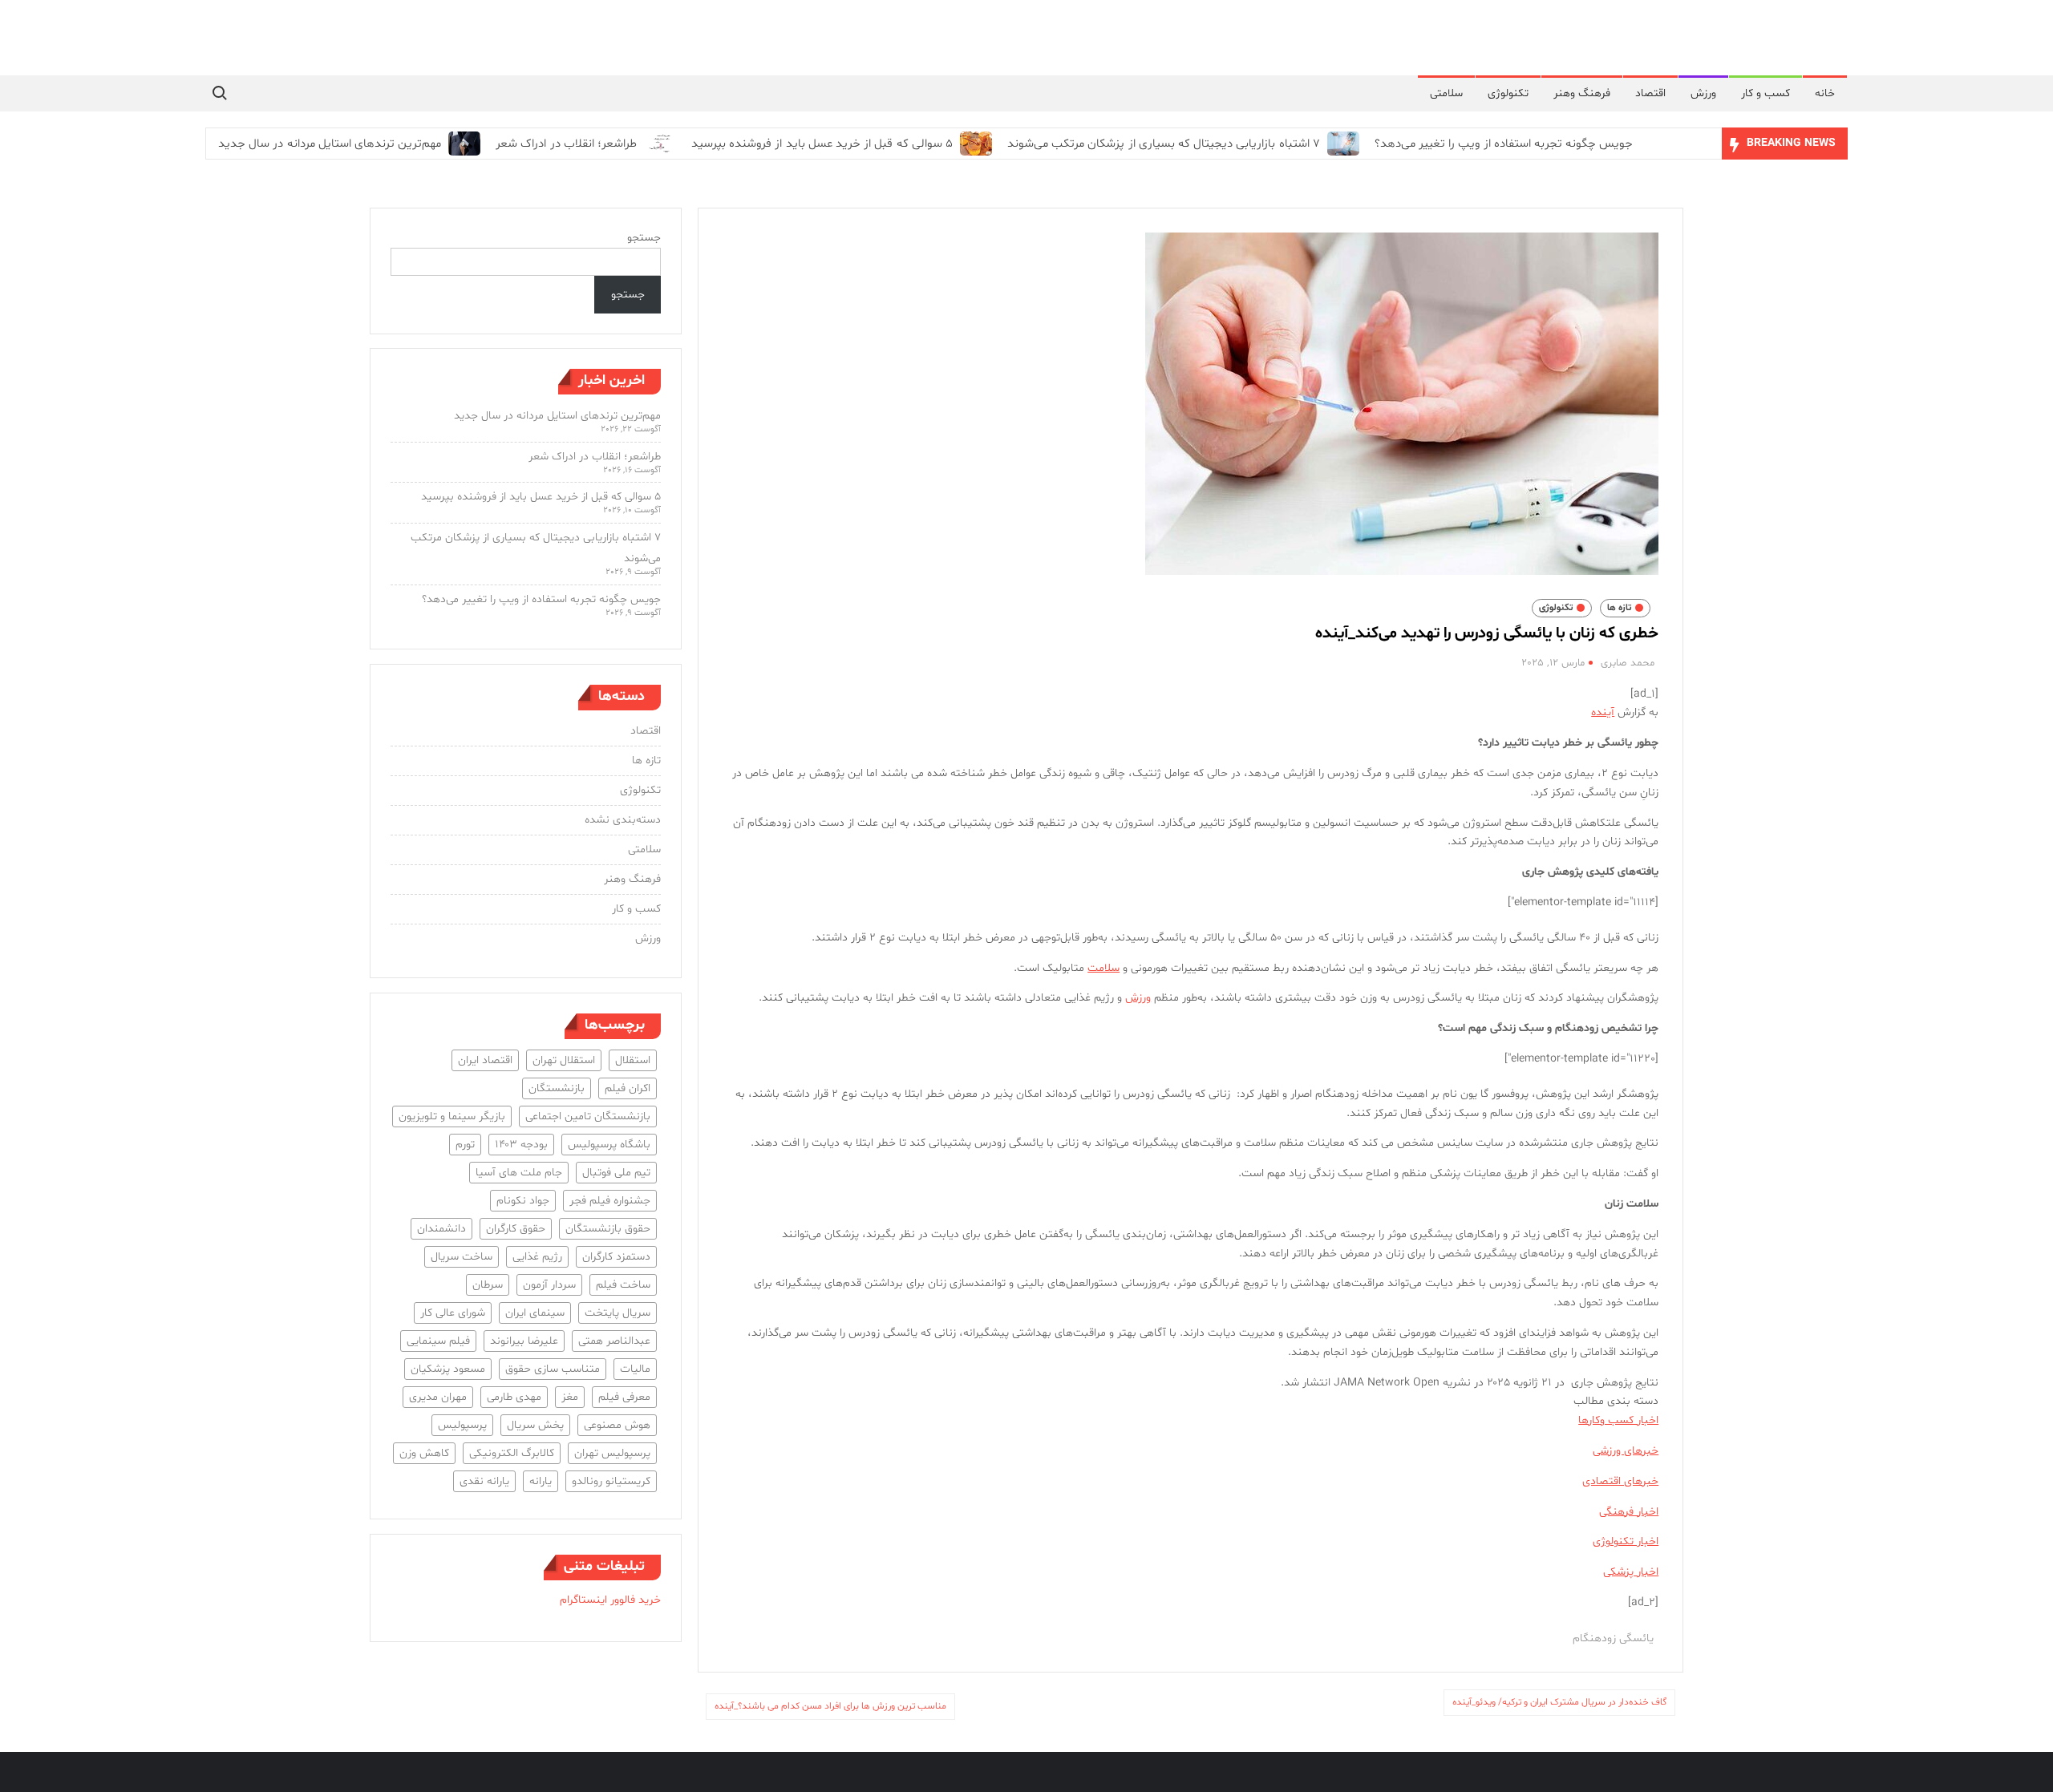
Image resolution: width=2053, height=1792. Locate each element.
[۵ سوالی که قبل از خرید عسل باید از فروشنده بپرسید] (974, 144)
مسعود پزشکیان (448, 1369)
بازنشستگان (557, 1088)
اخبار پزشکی (1631, 1572)
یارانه (541, 1481)
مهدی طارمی (514, 1397)
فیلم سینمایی (438, 1341)
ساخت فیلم (623, 1285)
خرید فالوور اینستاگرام (610, 1600)
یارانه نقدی (484, 1481)
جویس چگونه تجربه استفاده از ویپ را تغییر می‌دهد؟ (1504, 144)
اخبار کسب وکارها (1618, 1420)
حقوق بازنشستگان (608, 1229)
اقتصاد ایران (485, 1060)
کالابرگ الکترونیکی (512, 1453)
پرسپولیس (462, 1425)
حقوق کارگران (516, 1229)
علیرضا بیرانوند (524, 1341)
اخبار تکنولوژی (1626, 1541)
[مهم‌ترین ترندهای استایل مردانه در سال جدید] (462, 144)
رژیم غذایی (537, 1257)
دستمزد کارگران (616, 1257)
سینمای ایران (535, 1313)
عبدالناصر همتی (614, 1341)
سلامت (1103, 968)
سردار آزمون (549, 1285)
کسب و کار (1765, 93)
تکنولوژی (1508, 93)
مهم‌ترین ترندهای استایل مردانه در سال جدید (330, 144)
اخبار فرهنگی (1629, 1512)
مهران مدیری (438, 1397)
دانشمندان (441, 1229)
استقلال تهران (564, 1060)
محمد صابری (1628, 663)
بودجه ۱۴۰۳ (521, 1145)
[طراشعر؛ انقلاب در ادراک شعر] (658, 144)
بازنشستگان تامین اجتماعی (588, 1116)
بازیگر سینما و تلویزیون (452, 1116)
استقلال (633, 1060)
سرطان (488, 1285)
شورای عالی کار (453, 1313)
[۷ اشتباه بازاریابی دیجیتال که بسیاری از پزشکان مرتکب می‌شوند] (1341, 144)
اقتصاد (1650, 93)
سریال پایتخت (618, 1313)
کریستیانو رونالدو (611, 1481)
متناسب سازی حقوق (553, 1369)
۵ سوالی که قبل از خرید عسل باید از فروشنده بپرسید (822, 144)
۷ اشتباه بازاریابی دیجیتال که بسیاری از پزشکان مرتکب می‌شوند (1164, 144)
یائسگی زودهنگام (1613, 1638)
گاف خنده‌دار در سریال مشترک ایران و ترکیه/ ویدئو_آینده (1559, 1702)
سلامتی (1446, 93)
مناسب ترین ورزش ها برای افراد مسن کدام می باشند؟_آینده (830, 1706)
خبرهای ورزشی (1626, 1451)
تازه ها (1619, 608)
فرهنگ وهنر (1582, 93)
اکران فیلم (628, 1088)
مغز (570, 1397)
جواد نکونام (523, 1201)
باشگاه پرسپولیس (609, 1145)
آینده (1603, 712)
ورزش (1703, 93)
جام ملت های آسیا (519, 1173)
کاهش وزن (424, 1453)
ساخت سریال (462, 1257)
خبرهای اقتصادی (1620, 1481)
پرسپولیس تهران (612, 1453)
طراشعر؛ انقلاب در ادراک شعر (566, 144)
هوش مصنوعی (617, 1425)
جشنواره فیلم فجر (610, 1201)
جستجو (644, 238)
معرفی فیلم (624, 1397)
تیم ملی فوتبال (616, 1173)
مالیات (635, 1369)
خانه (1825, 93)
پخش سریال (535, 1425)
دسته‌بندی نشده (623, 820)
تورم (465, 1145)
